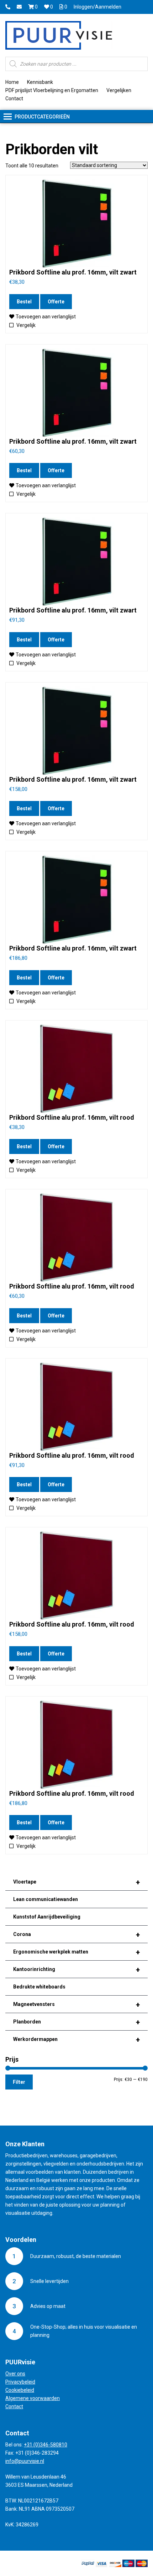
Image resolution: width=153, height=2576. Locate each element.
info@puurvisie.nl (25, 2461)
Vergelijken (119, 90)
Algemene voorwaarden (33, 2398)
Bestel (24, 302)
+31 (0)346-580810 (46, 2445)
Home (12, 82)
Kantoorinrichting (76, 1970)
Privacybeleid (20, 2382)
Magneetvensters (76, 2005)
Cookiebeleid (20, 2390)
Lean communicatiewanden (46, 1899)
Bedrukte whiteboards (39, 1987)
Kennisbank (40, 82)
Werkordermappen (76, 2040)
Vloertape (76, 1882)
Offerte (56, 302)
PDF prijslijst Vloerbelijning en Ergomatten (52, 90)
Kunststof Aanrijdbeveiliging (47, 1917)
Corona (76, 1935)
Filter (19, 2082)
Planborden (76, 2022)
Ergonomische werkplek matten (76, 1952)
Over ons (15, 2374)
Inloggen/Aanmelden (97, 7)
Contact (14, 99)
